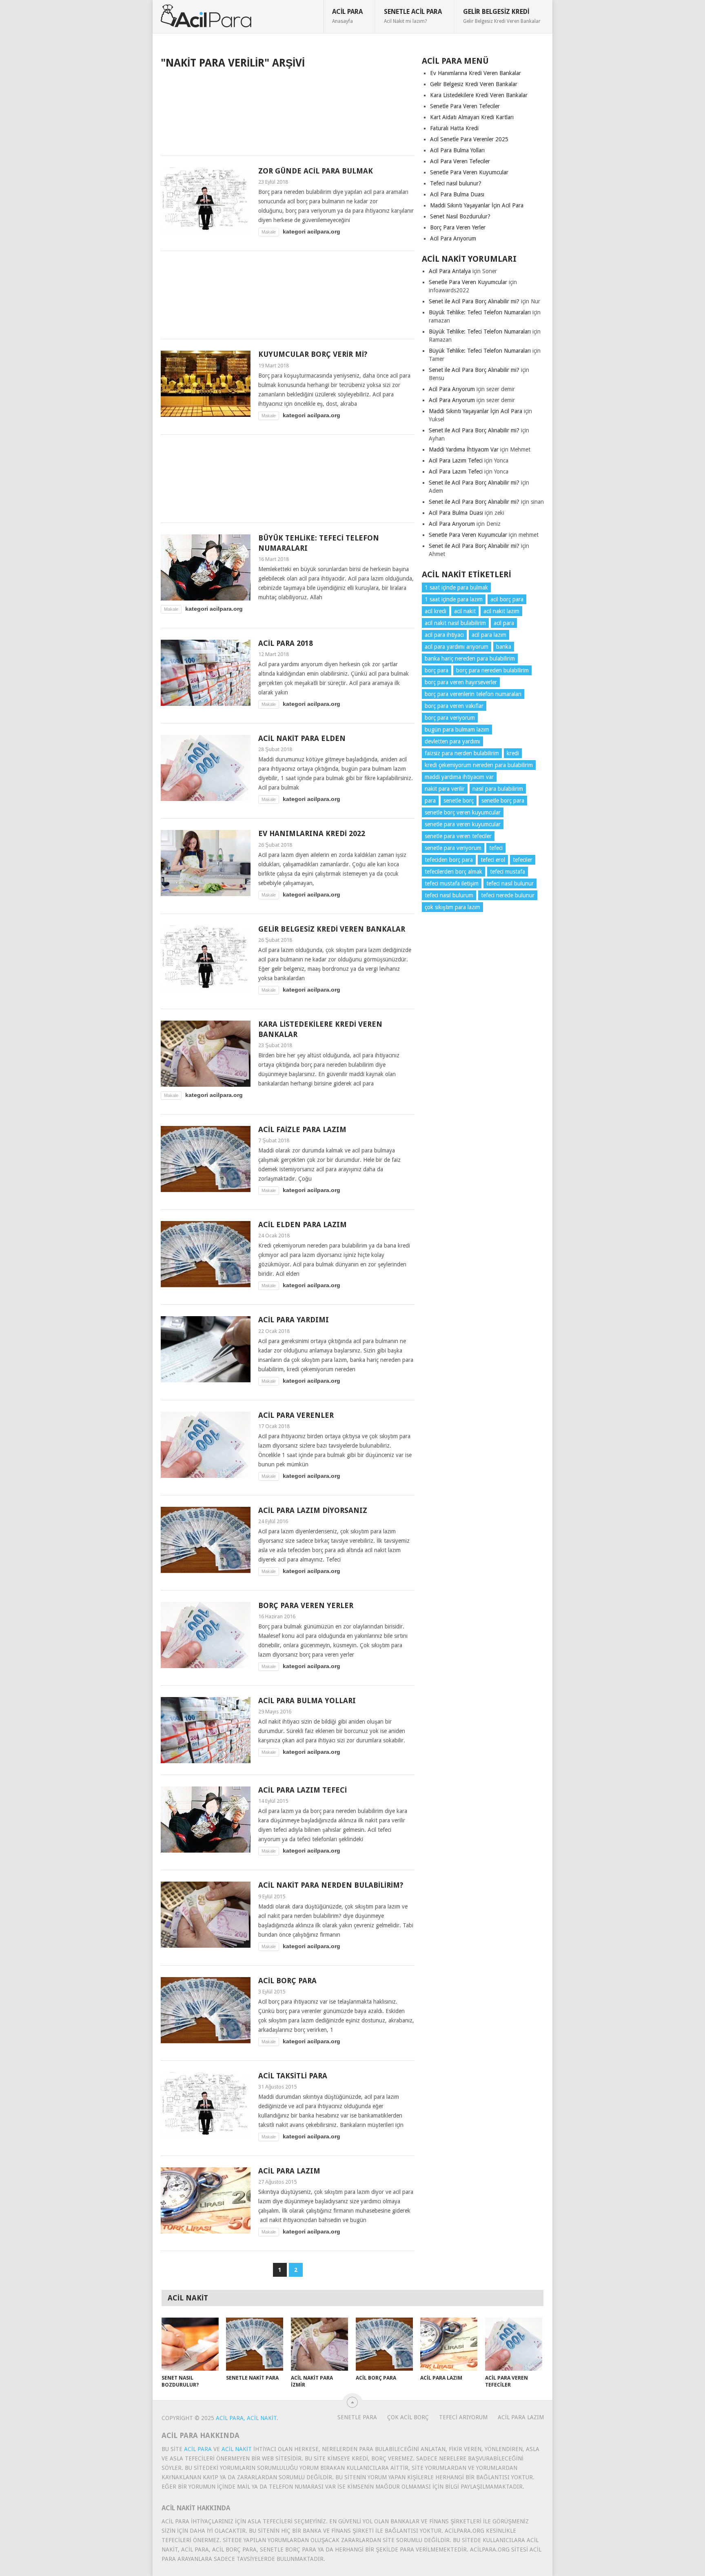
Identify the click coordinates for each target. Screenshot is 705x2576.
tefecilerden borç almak (453, 872)
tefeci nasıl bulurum (449, 895)
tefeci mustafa (508, 872)
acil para (504, 623)
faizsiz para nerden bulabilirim (462, 753)
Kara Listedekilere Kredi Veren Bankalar (479, 95)
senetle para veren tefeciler (458, 836)
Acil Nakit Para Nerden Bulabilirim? (331, 1885)
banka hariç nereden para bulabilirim (470, 658)
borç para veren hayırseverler (461, 682)
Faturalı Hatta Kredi (454, 128)
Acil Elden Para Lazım (303, 1225)
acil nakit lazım (501, 611)
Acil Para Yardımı (294, 1320)
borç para (437, 670)
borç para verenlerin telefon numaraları (473, 694)
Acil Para (347, 16)
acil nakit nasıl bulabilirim (455, 623)
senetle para (357, 2417)
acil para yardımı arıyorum (457, 647)
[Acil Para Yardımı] (206, 1349)
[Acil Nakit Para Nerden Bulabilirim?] (206, 1915)
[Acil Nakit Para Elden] (206, 768)
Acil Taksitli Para (293, 2076)
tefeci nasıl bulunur (510, 883)
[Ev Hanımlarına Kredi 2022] (206, 863)
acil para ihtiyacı (444, 635)
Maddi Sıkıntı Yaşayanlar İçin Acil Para (477, 205)
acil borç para (507, 599)
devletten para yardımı (452, 741)
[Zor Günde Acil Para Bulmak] (206, 200)
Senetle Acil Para (413, 16)
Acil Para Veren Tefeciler (460, 161)
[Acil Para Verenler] (206, 1445)
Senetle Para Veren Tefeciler (465, 106)
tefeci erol (493, 860)
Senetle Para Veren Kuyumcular (469, 172)
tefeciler (523, 860)
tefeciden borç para (449, 860)
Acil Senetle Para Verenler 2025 (469, 139)
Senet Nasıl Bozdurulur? (460, 216)
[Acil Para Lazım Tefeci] (206, 1820)
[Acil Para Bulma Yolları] (206, 1730)
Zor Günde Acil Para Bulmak (316, 171)
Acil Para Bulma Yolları (307, 1701)
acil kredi (436, 611)
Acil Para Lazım (289, 2171)
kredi (513, 753)
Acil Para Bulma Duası (457, 194)
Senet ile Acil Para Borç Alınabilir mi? (474, 301)
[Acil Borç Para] (206, 2010)
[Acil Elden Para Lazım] (206, 1254)
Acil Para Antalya (450, 271)
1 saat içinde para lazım (454, 599)
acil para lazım (489, 635)
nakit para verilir (445, 789)
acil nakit (465, 611)
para (430, 801)
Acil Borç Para (287, 1981)
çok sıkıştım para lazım (452, 907)
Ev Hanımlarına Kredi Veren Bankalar (476, 73)
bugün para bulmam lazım (457, 730)
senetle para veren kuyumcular (463, 824)
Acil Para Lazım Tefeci (303, 1790)
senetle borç (459, 801)
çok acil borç (408, 2417)
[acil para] (206, 16)
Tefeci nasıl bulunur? (456, 183)
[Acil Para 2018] (206, 673)
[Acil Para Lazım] (206, 2200)
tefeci (496, 848)
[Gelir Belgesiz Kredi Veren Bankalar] (206, 959)
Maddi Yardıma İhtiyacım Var (464, 449)
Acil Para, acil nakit (246, 2418)
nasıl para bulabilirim (498, 789)
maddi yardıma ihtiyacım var (459, 777)
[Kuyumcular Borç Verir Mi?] (206, 384)
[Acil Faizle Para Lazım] (206, 1159)
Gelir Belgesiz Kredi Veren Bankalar (332, 929)
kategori (294, 231)
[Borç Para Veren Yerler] (206, 1635)
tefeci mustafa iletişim (452, 883)
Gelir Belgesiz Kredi (502, 16)
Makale (269, 232)
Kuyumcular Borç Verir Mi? (313, 354)
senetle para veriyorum (453, 848)
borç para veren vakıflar (454, 706)
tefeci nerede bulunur (508, 895)
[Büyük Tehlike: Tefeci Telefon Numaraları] (206, 567)
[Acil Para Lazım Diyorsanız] (206, 1540)
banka (504, 647)
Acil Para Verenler (296, 1415)
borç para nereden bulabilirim (492, 670)
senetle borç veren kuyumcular (463, 812)
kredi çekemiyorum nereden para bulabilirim (479, 765)
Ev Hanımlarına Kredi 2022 (312, 833)
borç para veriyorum (450, 718)
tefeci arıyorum (463, 2417)
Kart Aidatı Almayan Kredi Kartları (472, 117)
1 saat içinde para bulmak (456, 587)
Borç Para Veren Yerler (306, 1605)
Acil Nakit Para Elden (302, 738)
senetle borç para (503, 801)
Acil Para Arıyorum (453, 238)
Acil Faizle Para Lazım (302, 1129)
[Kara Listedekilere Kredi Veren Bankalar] (206, 1054)
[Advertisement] (288, 111)
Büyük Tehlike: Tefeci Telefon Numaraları (480, 312)
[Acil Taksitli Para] (206, 2105)
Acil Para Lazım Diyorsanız (313, 1510)
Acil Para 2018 (286, 643)
